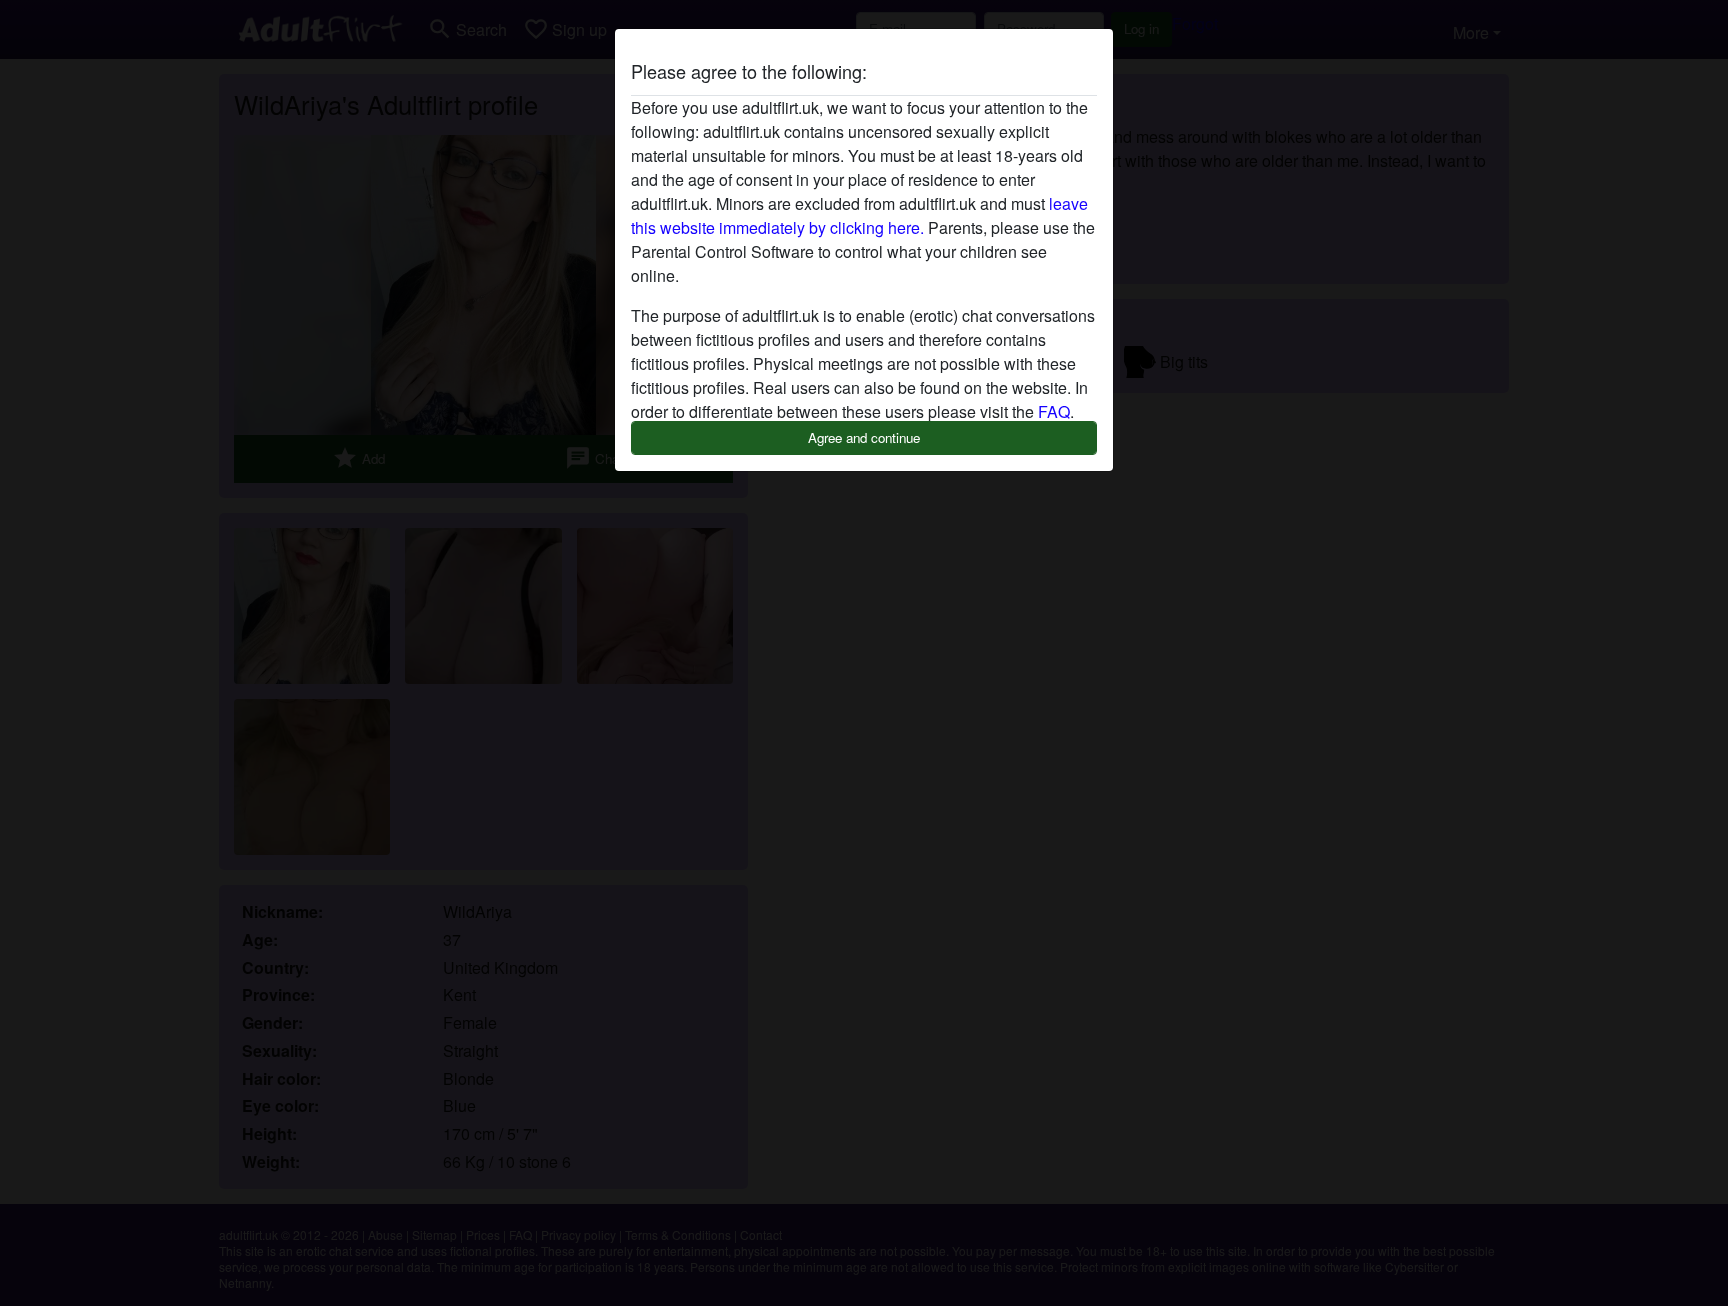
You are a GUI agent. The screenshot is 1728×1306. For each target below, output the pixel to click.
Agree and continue (864, 437)
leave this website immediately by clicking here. (859, 215)
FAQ (1054, 411)
